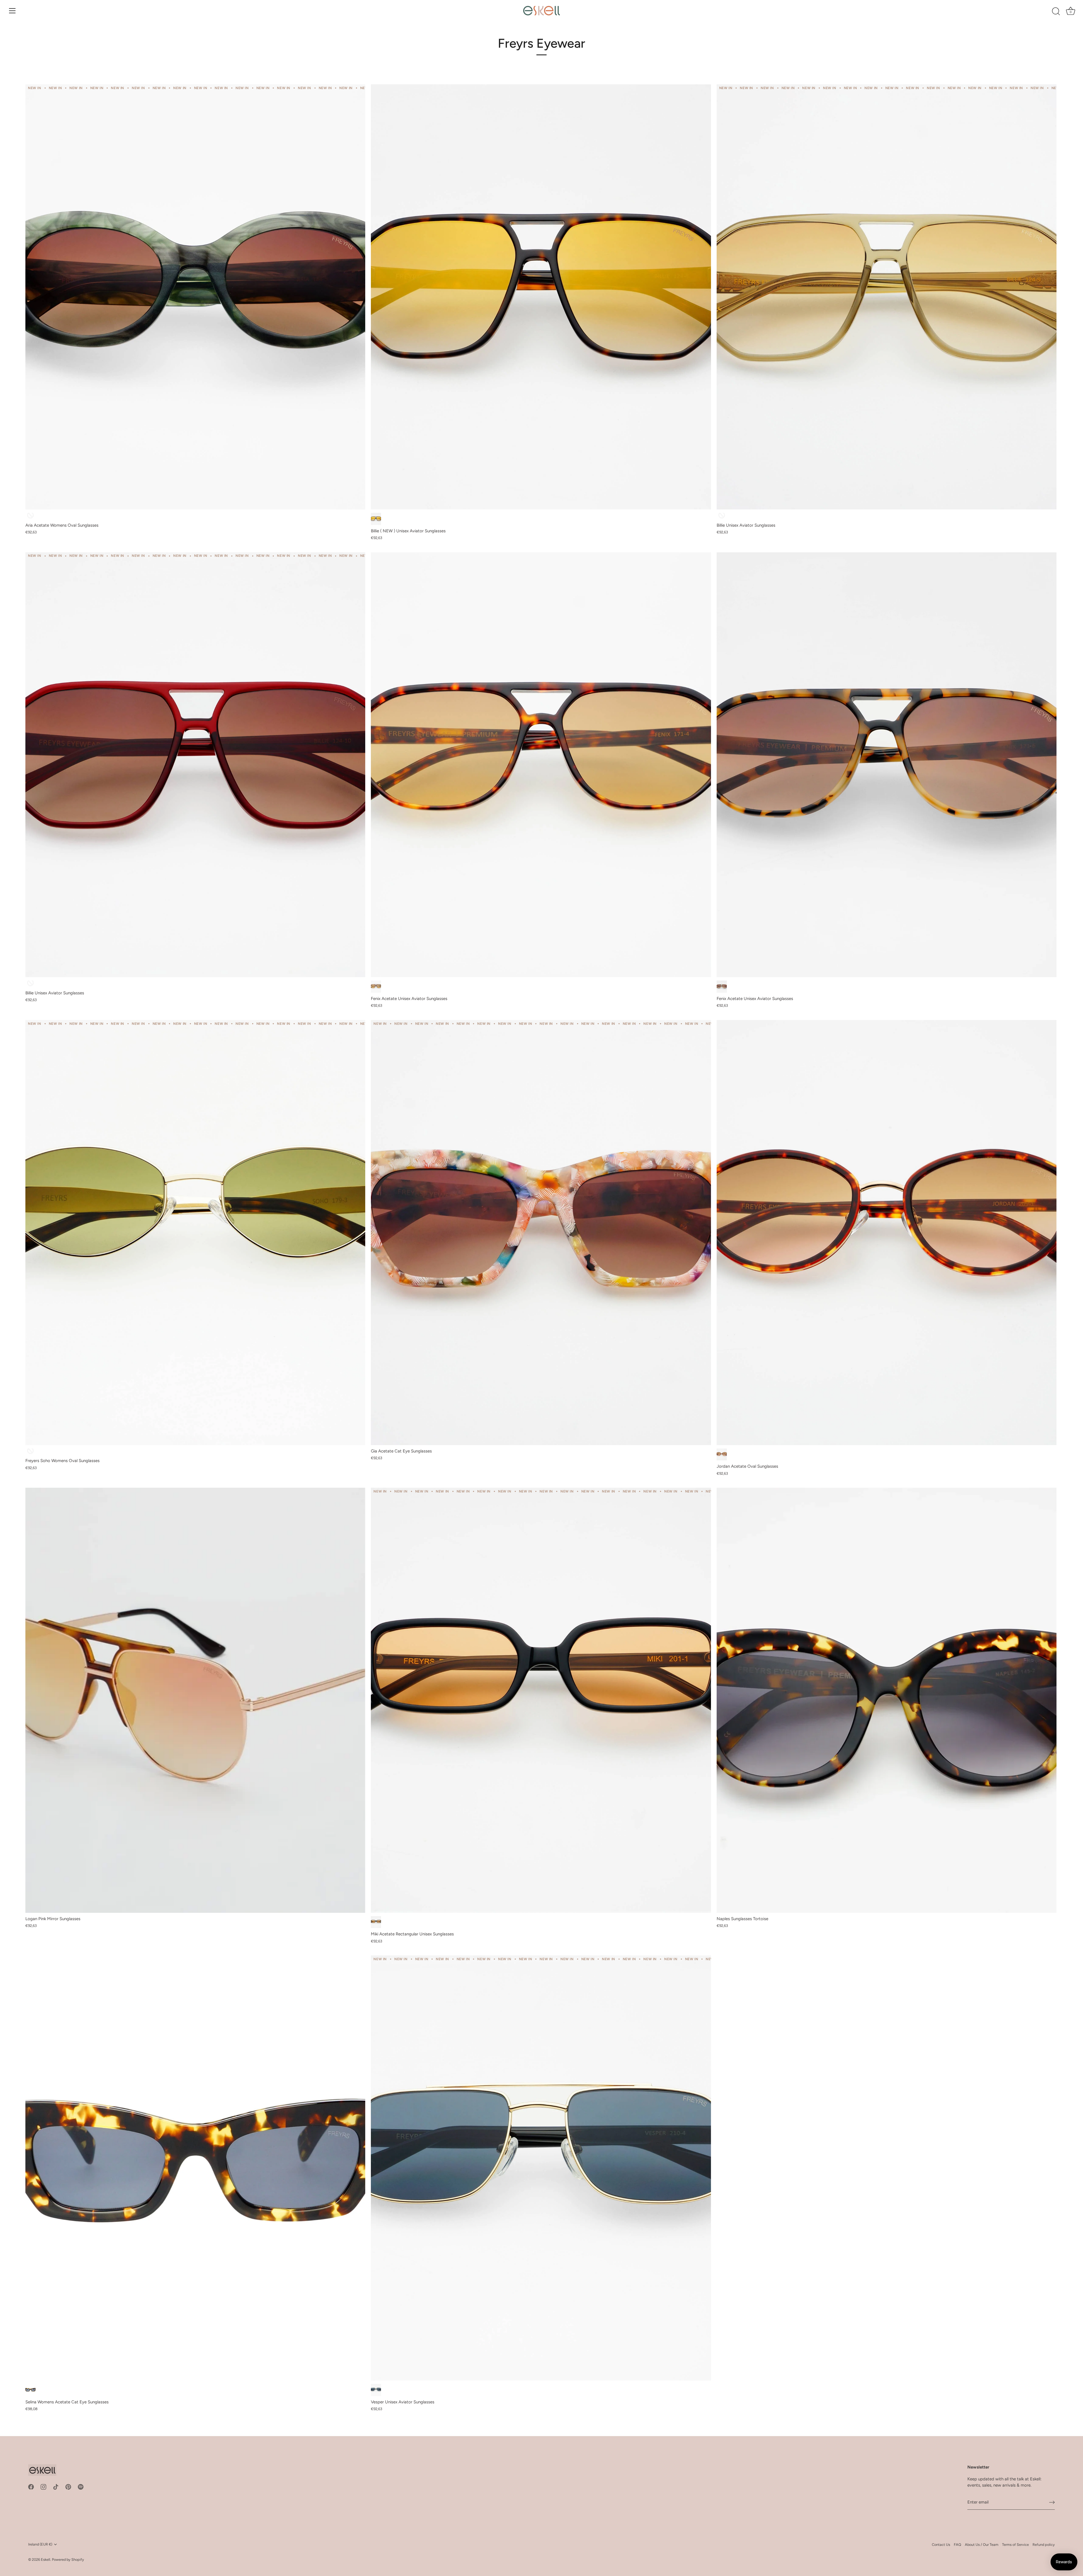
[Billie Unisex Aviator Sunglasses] (887, 297)
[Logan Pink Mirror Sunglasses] (195, 1700)
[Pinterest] (68, 2487)
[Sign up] (1052, 2502)
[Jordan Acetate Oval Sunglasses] (887, 1233)
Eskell (46, 2559)
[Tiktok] (56, 2487)
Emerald (30, 516)
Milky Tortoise (722, 987)
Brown (376, 987)
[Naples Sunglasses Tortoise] (887, 1700)
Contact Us (941, 2545)
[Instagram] (43, 2487)
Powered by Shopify (68, 2559)
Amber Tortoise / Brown (722, 1455)
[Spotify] (81, 2487)
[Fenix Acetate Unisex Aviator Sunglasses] (541, 765)
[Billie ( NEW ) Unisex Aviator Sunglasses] (541, 297)
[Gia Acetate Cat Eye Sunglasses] (541, 1233)
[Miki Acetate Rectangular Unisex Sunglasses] (541, 1700)
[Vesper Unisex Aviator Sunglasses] (541, 2168)
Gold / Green (30, 1452)
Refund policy (1044, 2545)
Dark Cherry (30, 984)
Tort (30, 2390)
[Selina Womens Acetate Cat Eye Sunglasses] (195, 2168)
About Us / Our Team (982, 2545)
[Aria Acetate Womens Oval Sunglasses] (195, 297)
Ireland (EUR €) (40, 2544)
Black (376, 1922)
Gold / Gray (376, 2390)
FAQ (957, 2545)
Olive (722, 516)
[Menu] (12, 11)
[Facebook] (31, 2487)
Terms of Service (1015, 2545)
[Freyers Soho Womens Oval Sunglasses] (195, 1233)
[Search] (1056, 12)
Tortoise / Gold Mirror (376, 519)
